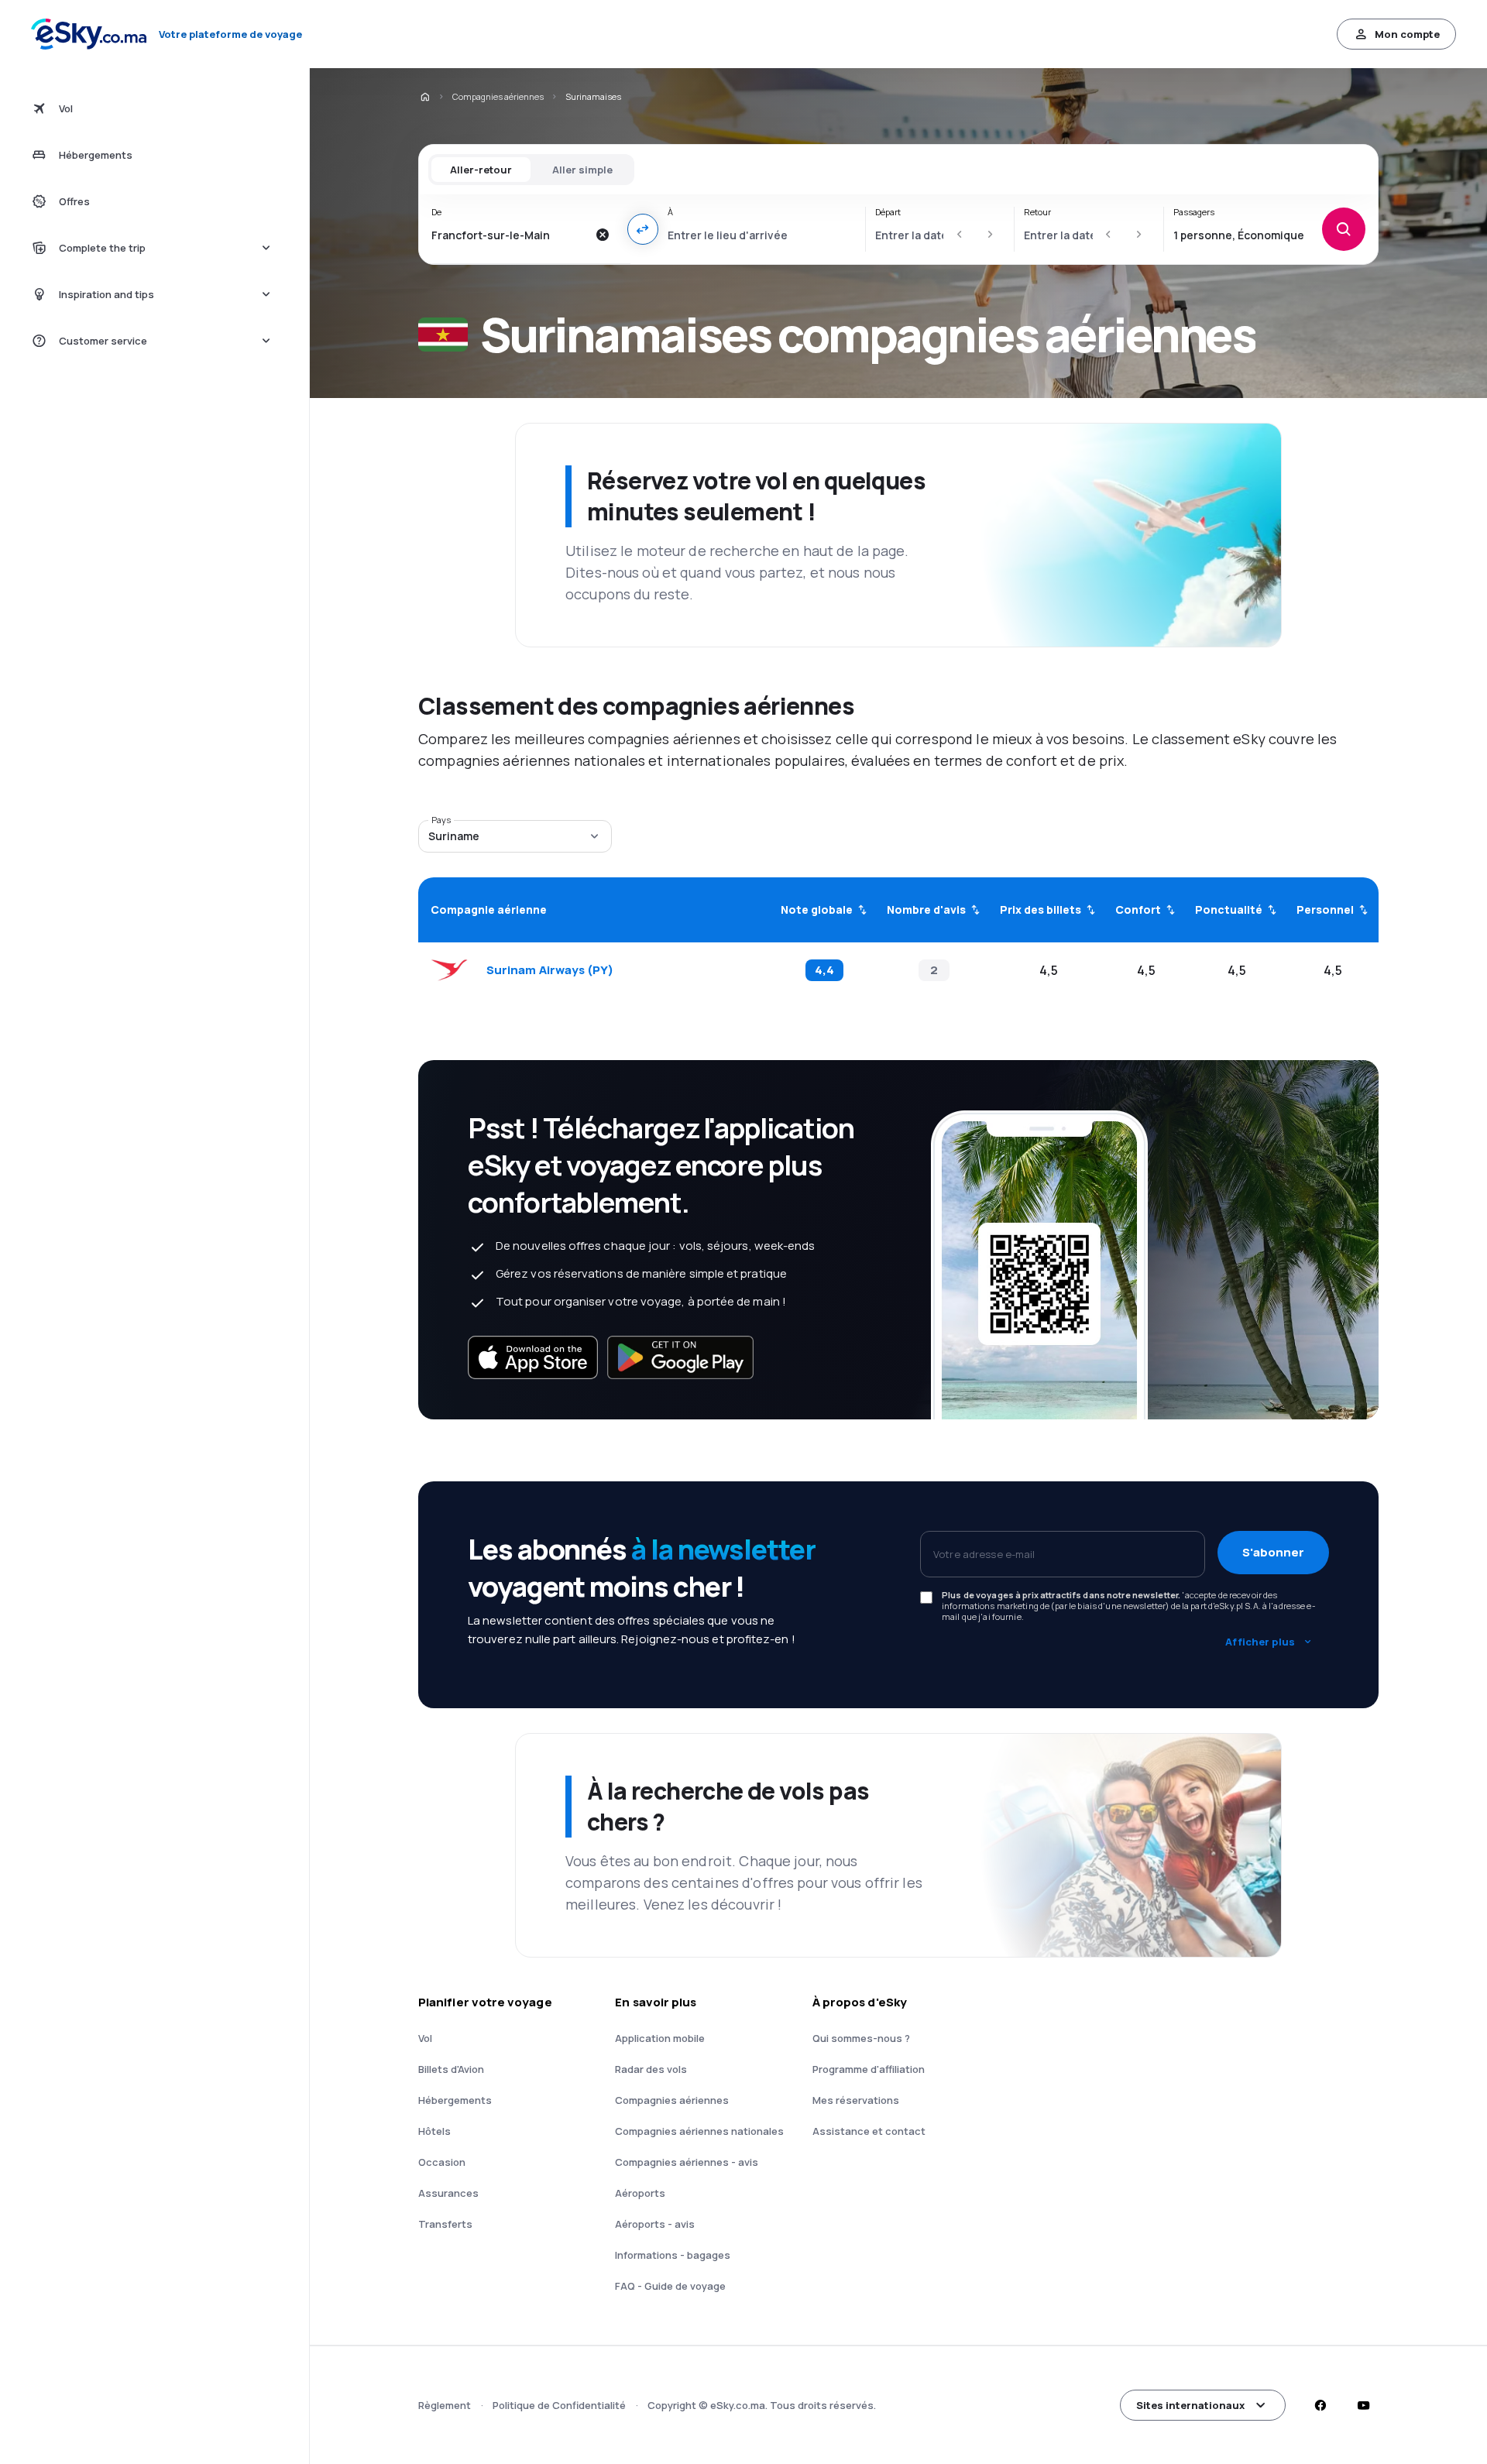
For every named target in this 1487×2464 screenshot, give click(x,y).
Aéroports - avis (655, 2224)
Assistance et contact (869, 2131)
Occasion (442, 2162)
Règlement (445, 2405)
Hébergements (455, 2100)
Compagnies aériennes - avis (687, 2162)
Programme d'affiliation (869, 2069)
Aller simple (582, 170)
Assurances (448, 2193)
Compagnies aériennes (498, 96)
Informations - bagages (673, 2255)
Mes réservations (856, 2100)
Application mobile (660, 2038)
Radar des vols (651, 2069)
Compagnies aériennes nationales (699, 2131)
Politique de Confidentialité (559, 2405)
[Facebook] (1320, 2405)
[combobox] (509, 235)
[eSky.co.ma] (424, 97)
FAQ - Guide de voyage (670, 2286)
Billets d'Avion (451, 2069)
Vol (425, 2038)
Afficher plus (1260, 1642)
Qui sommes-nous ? (861, 2038)
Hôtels (434, 2131)
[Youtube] (1363, 2405)
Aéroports (640, 2193)
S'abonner (1273, 1552)
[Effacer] (603, 235)
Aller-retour (481, 170)
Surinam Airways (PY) (550, 970)
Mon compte (1407, 34)
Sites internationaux (1190, 2405)
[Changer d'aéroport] (643, 229)
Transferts (445, 2224)
